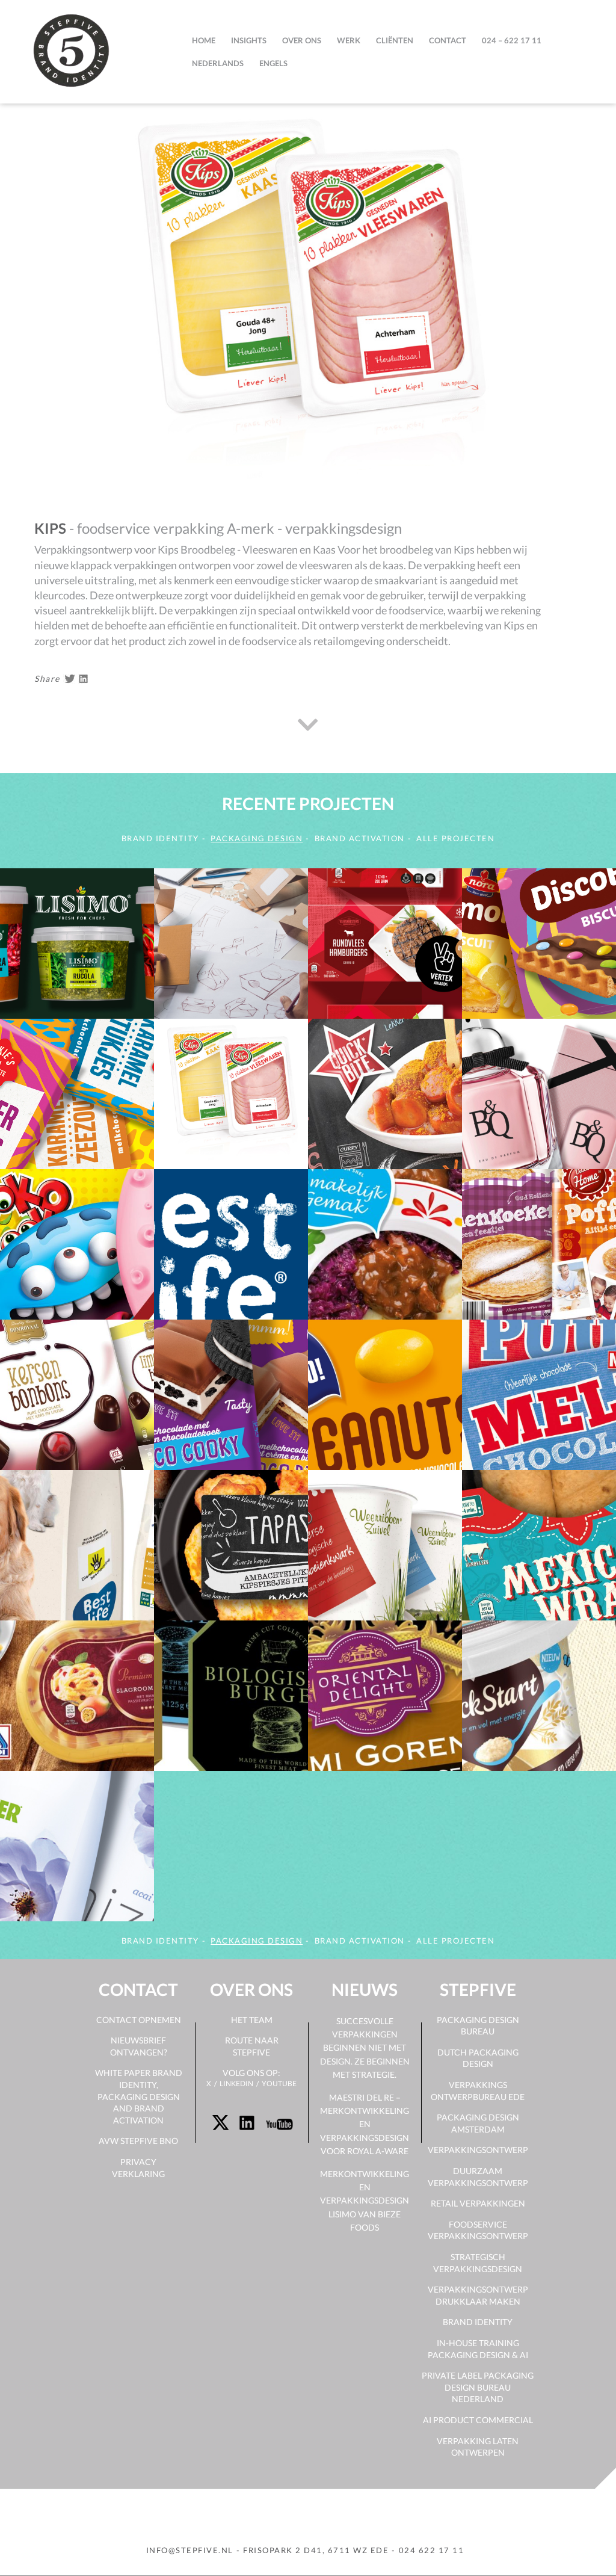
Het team (252, 2020)
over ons (302, 40)
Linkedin (236, 2083)
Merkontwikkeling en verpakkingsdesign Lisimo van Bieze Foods (365, 2201)
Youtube (279, 2083)
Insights (249, 40)
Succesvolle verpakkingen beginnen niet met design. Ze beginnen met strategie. (365, 2048)
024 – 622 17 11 (512, 40)
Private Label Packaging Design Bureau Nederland (478, 2387)
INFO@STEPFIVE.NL (190, 2550)
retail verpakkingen (478, 2203)
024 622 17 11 (432, 2550)
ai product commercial (478, 2420)
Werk (349, 40)
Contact (448, 40)
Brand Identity (478, 2322)
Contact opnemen (139, 2020)
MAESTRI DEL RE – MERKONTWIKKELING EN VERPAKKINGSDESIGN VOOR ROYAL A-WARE (365, 2124)
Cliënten (395, 40)
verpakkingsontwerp (478, 2150)
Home (204, 40)
